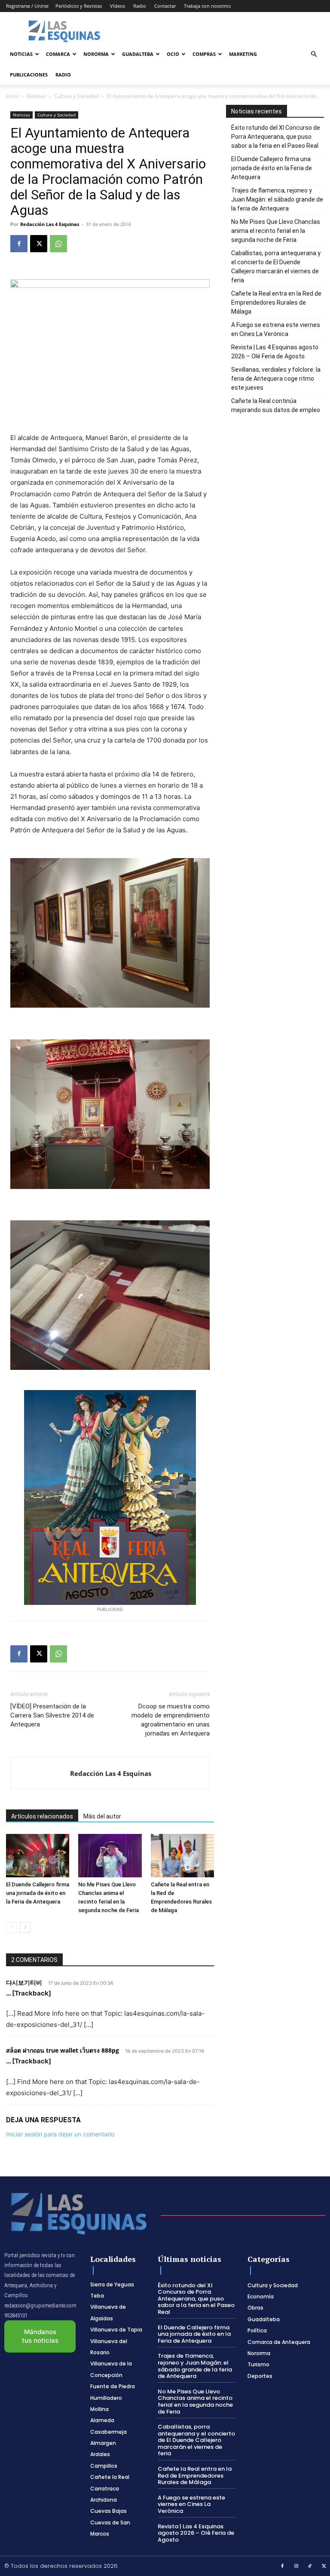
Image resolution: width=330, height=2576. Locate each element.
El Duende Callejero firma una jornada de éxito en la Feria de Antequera (38, 1893)
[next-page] (25, 1927)
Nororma (96, 54)
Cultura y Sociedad (76, 96)
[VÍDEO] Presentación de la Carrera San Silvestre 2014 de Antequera (52, 1715)
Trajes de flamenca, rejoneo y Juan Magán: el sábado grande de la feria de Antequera (277, 199)
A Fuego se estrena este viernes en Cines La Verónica (276, 329)
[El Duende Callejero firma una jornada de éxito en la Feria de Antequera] (38, 1856)
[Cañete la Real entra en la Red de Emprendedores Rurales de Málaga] (182, 1856)
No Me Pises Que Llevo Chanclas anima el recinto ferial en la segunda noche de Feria (276, 231)
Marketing (243, 54)
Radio (140, 6)
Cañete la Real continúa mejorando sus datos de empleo (276, 405)
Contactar (165, 6)
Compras (204, 54)
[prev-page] (11, 1927)
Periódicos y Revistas (79, 6)
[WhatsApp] (58, 244)
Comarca (58, 54)
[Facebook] (19, 244)
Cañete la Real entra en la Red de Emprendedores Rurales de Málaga (276, 303)
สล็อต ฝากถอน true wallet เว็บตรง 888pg (63, 2050)
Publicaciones (29, 75)
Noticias (21, 54)
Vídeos (118, 6)
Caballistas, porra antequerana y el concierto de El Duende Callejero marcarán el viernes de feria (276, 267)
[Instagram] (296, 2567)
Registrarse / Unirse (27, 6)
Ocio (173, 54)
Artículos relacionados (42, 1816)
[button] (314, 54)
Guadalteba (138, 54)
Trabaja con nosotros (207, 6)
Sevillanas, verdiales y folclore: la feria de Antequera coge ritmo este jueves (276, 379)
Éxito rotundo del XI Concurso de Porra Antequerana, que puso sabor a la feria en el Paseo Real (276, 137)
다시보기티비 (24, 1982)
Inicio (12, 96)
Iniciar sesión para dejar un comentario (60, 2134)
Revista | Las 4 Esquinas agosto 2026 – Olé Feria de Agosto (275, 352)
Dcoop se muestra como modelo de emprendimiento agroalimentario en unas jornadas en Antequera (171, 1720)
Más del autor (102, 1816)
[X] (39, 244)
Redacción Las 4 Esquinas (50, 224)
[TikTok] (310, 2567)
